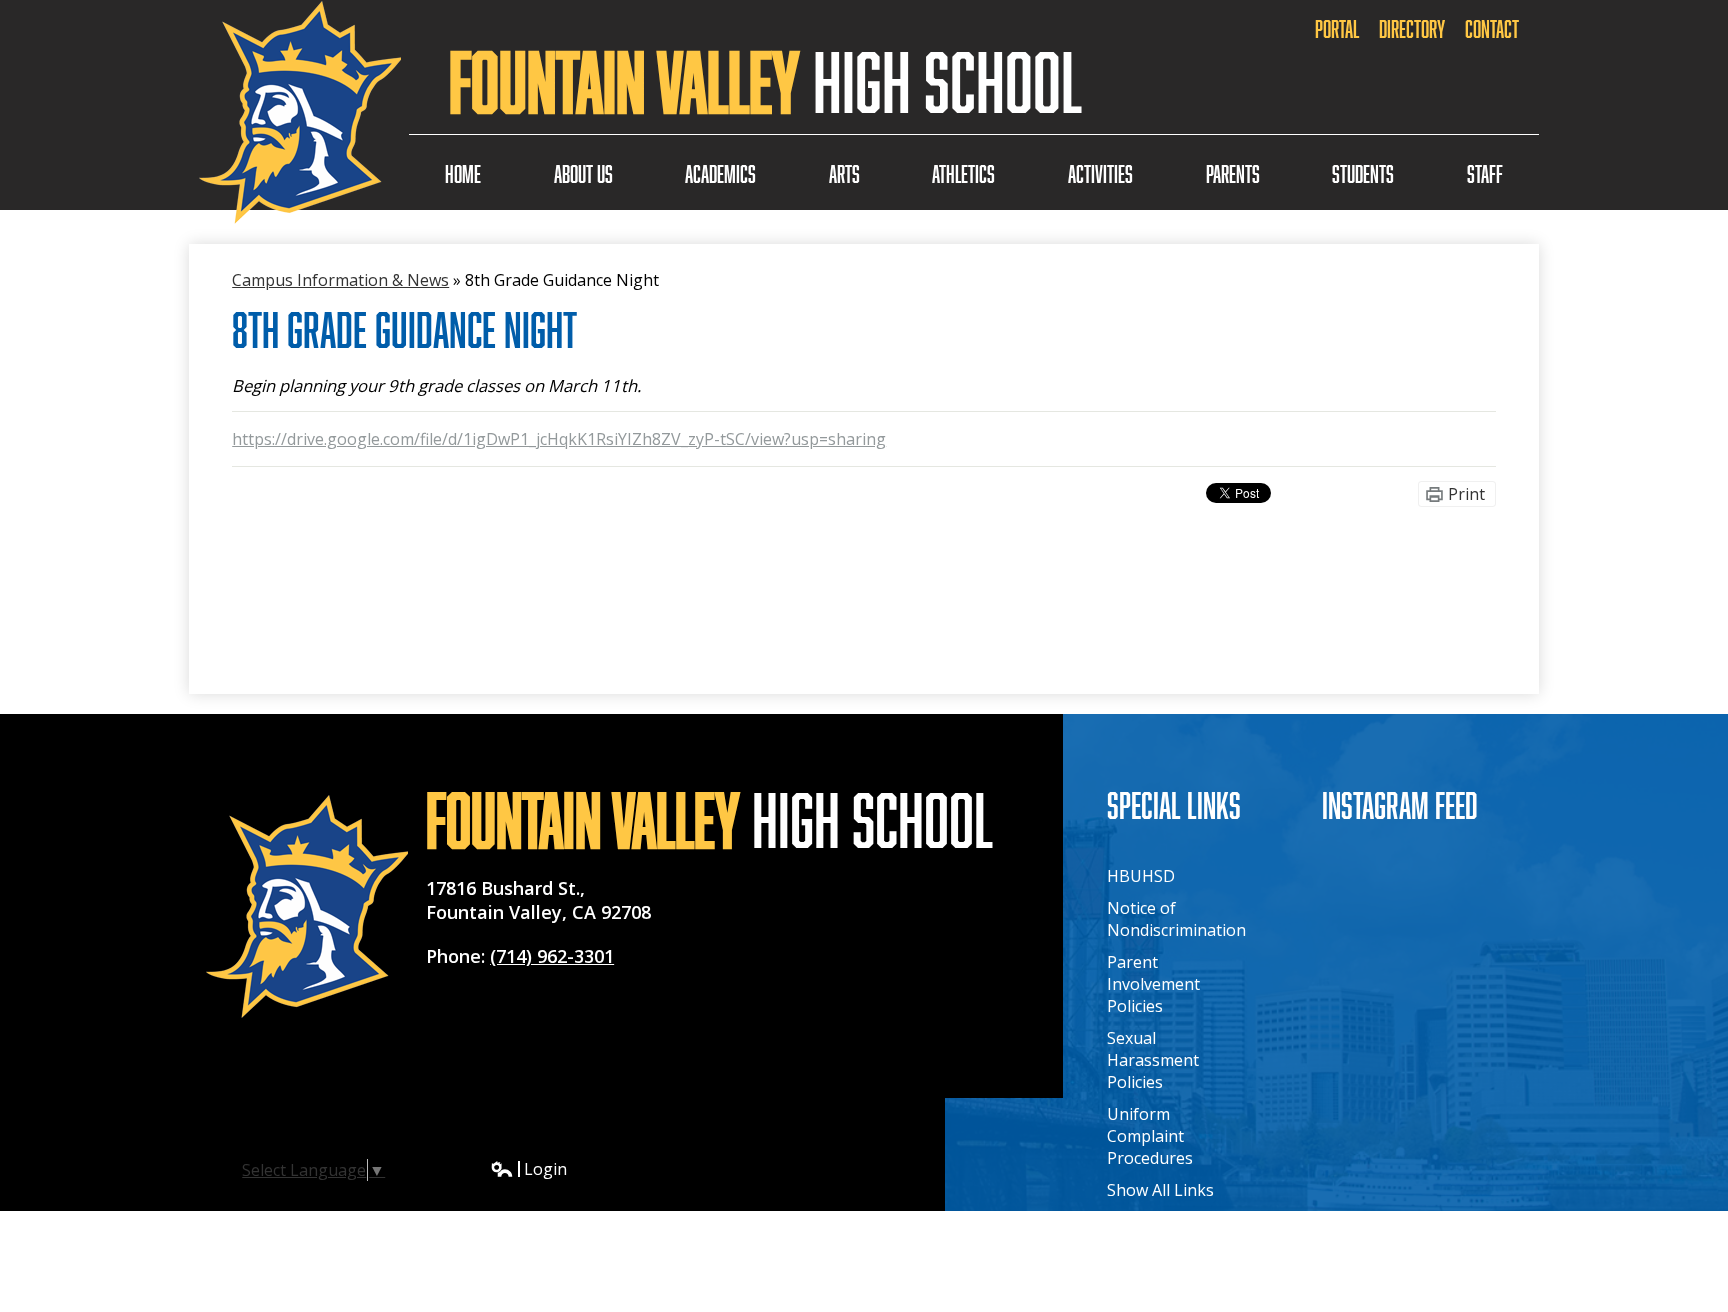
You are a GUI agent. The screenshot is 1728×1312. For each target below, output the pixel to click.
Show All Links (1160, 1190)
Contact (1492, 28)
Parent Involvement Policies (1153, 984)
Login (528, 1169)
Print (1466, 494)
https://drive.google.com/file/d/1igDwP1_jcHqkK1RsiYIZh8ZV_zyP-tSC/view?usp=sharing (559, 439)
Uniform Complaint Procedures (1150, 1136)
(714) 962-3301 (552, 956)
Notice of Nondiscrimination (1176, 919)
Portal (1337, 28)
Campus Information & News (340, 280)
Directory (1412, 28)
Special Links (1174, 804)
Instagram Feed (1400, 804)
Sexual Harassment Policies (1153, 1060)
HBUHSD (1141, 876)
